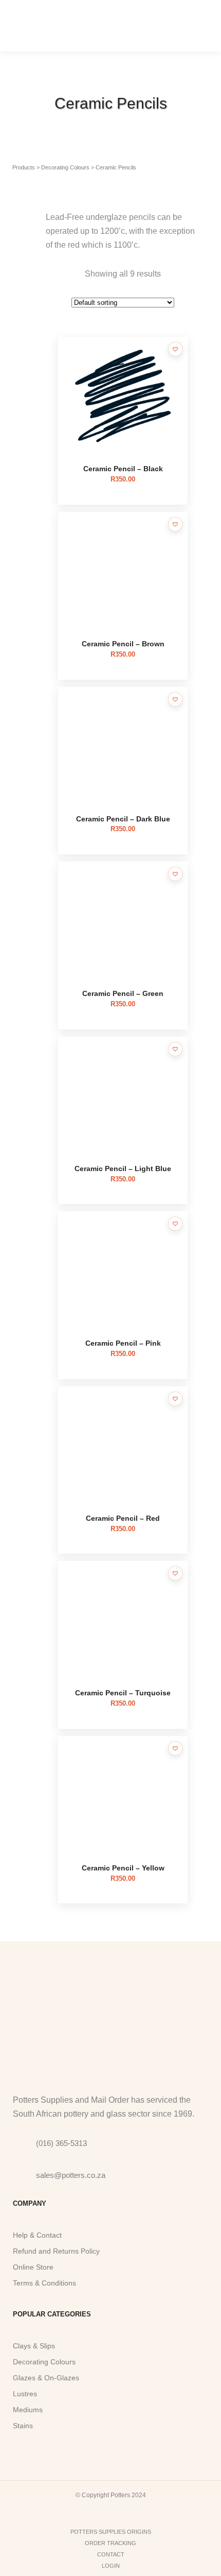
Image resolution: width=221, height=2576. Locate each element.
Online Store (33, 2267)
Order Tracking (110, 2543)
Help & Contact (37, 2235)
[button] (175, 349)
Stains (23, 2426)
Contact (111, 2554)
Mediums (28, 2410)
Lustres (25, 2394)
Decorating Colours (44, 2362)
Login (111, 2566)
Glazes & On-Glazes (46, 2378)
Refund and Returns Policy (56, 2251)
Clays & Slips (34, 2346)
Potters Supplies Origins (111, 2532)
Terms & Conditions (44, 2283)
